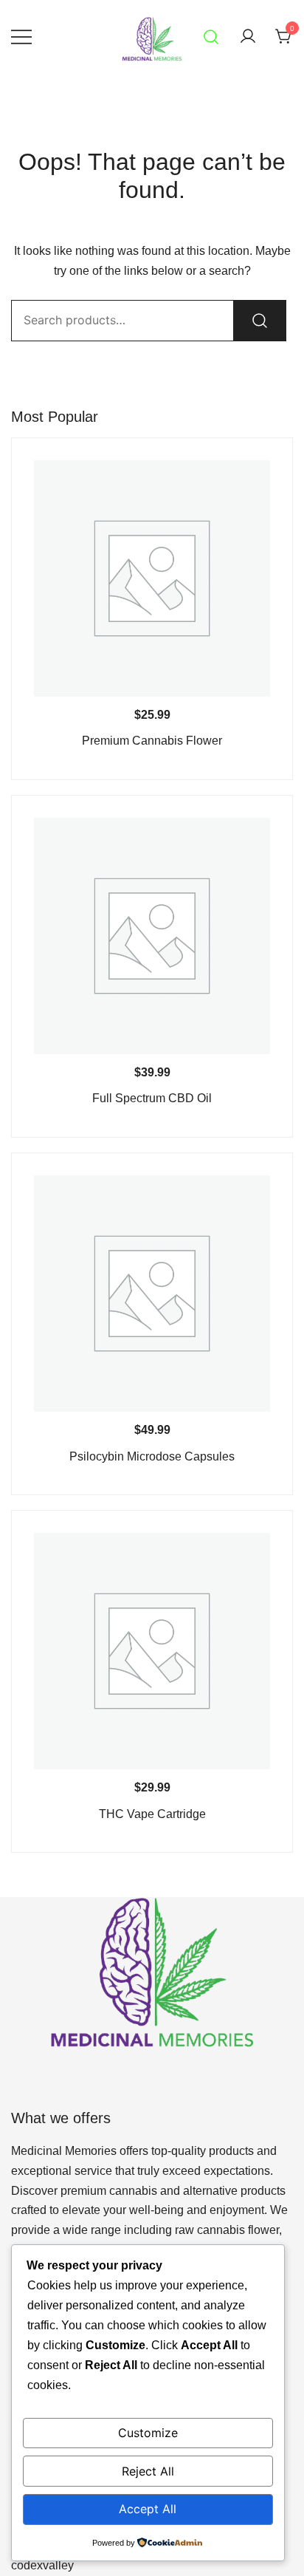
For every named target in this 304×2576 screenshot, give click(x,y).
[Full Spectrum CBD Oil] (152, 936)
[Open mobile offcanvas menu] (21, 37)
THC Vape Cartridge (152, 1814)
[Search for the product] (260, 321)
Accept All (148, 2509)
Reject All (148, 2471)
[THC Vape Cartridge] (152, 1651)
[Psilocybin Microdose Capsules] (152, 1294)
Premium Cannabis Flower (152, 741)
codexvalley (42, 2565)
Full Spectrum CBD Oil (152, 1098)
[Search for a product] (211, 37)
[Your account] (248, 37)
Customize (148, 2433)
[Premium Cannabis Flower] (152, 578)
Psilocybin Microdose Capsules (152, 1456)
